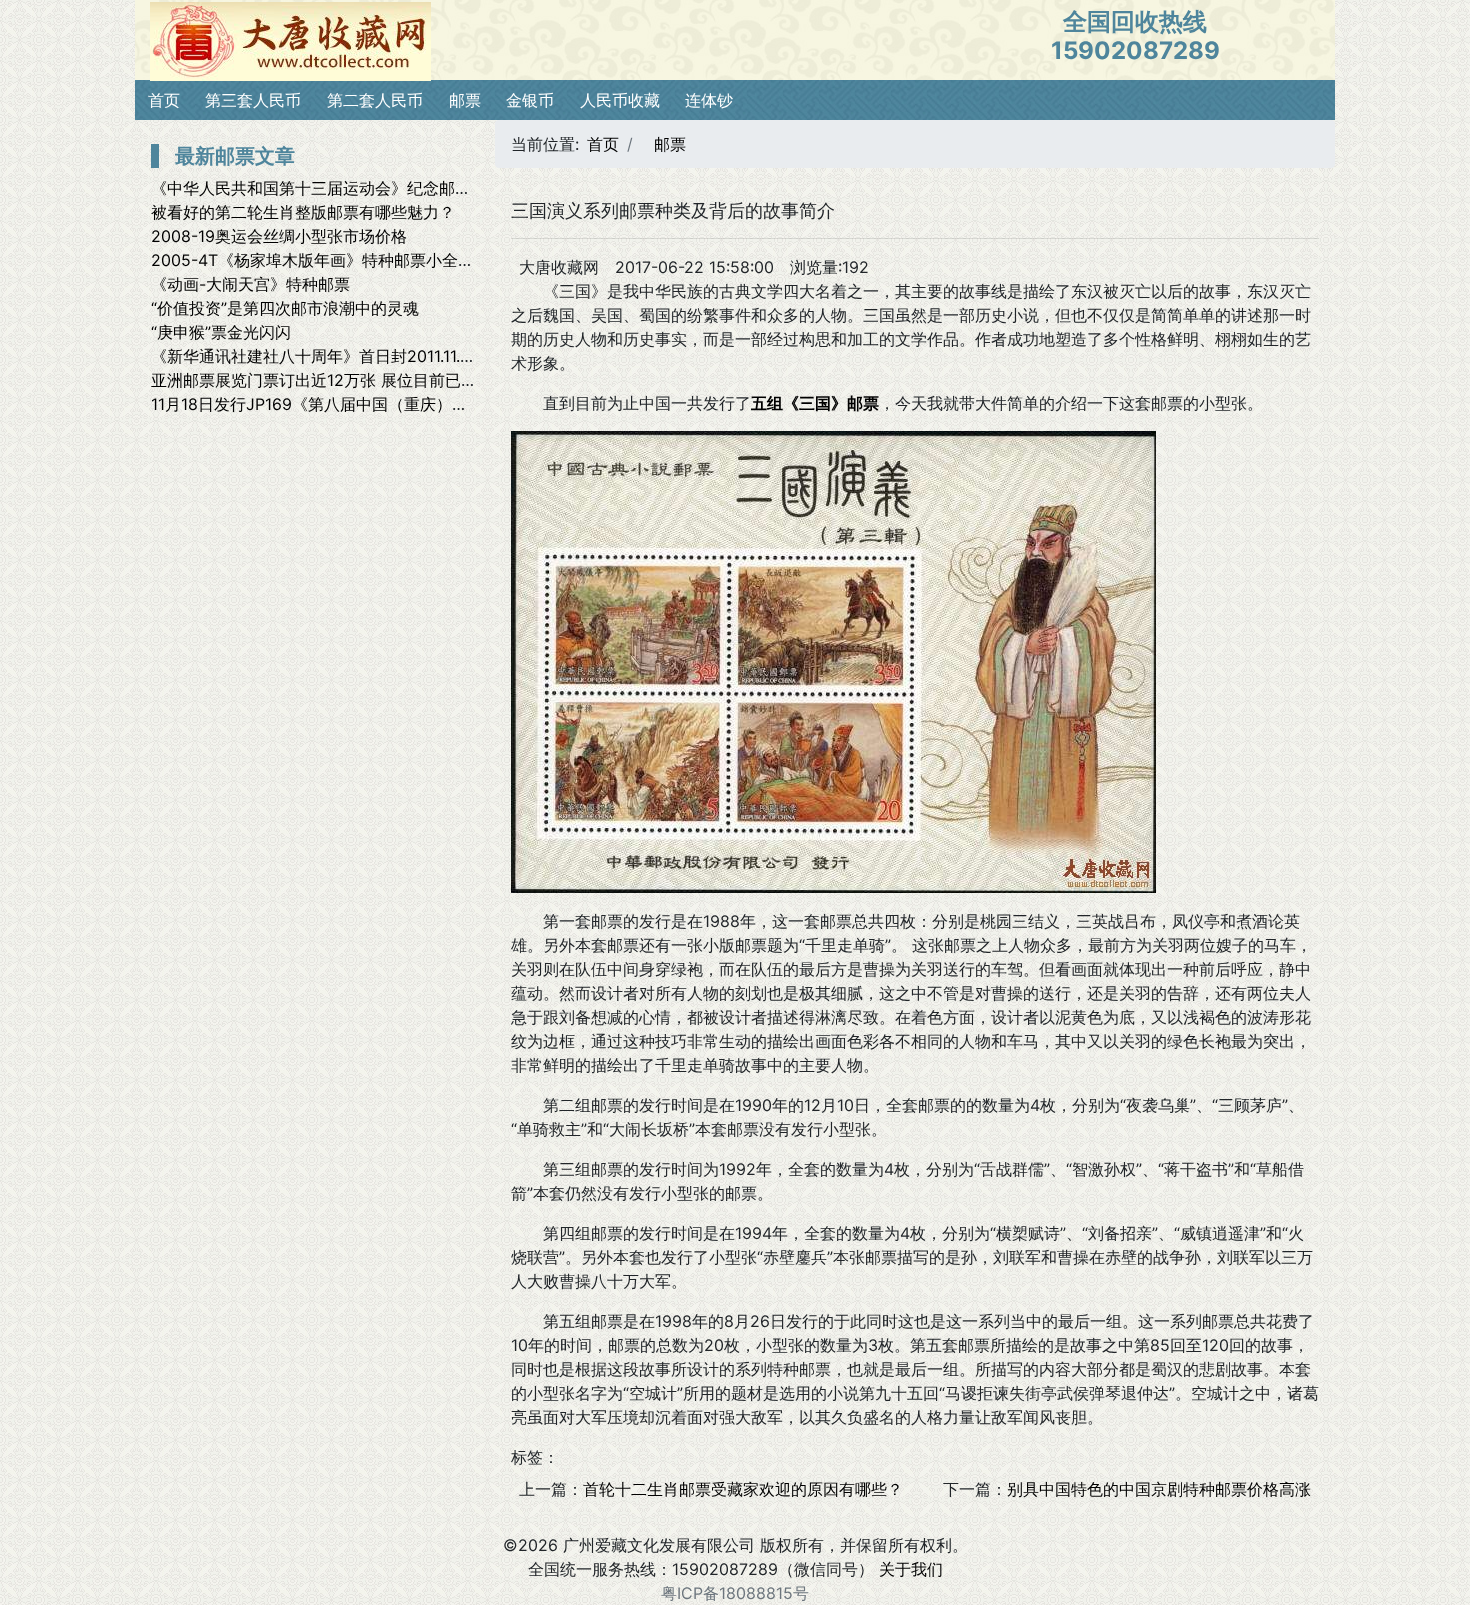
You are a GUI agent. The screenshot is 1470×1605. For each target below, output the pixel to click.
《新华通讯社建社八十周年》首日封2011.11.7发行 (326, 356)
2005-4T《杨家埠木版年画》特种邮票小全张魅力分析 (344, 260)
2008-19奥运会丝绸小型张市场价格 (279, 236)
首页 (164, 100)
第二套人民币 (375, 100)
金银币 (530, 100)
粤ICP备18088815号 (735, 1593)
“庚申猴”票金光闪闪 (221, 332)
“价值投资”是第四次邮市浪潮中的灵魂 (285, 308)
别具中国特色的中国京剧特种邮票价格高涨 (1159, 1489)
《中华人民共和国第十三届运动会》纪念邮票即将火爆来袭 (359, 188)
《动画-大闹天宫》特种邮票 (250, 284)
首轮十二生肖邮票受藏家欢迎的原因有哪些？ (743, 1489)
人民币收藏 (620, 100)
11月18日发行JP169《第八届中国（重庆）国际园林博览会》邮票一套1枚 (409, 404)
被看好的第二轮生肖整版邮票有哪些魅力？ (303, 212)
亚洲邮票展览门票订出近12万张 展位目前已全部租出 (338, 380)
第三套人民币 (253, 100)
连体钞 (709, 100)
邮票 (465, 100)
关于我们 (911, 1569)
